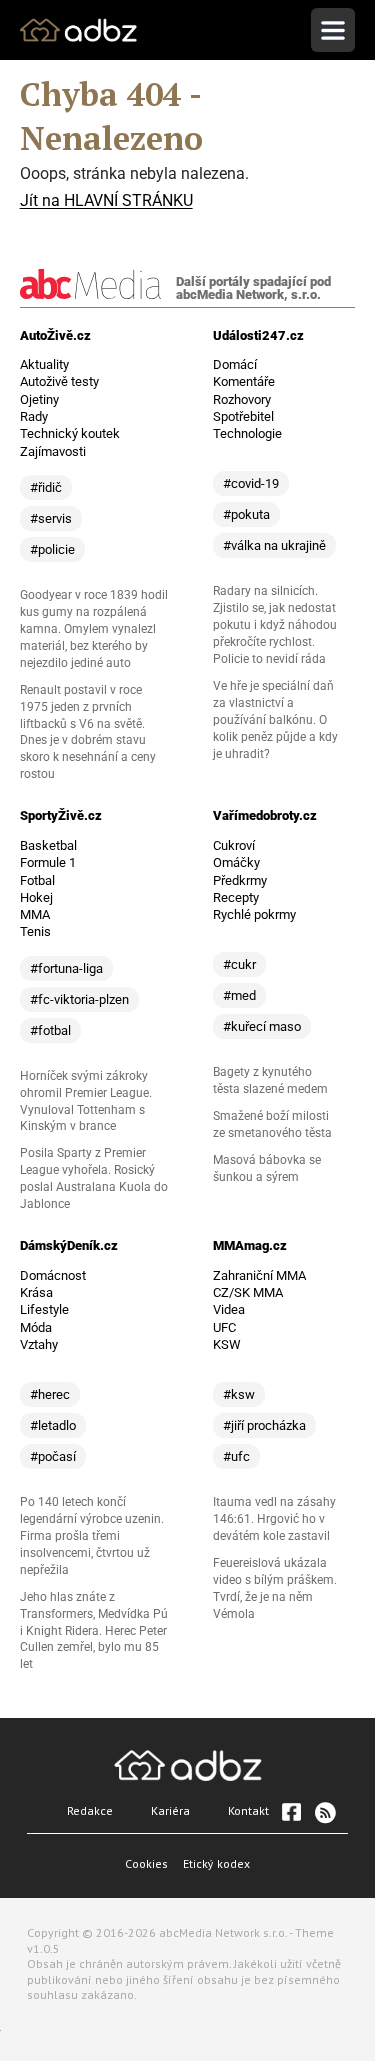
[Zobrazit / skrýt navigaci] (333, 30)
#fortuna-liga (66, 968)
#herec (50, 1394)
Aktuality (44, 364)
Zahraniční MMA (259, 1275)
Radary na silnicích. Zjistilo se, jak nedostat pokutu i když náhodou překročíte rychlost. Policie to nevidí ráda (275, 625)
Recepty (236, 897)
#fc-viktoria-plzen (79, 999)
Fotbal (37, 880)
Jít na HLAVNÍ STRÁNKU (106, 200)
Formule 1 (48, 862)
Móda (36, 1327)
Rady (34, 416)
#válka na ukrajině (274, 545)
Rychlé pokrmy (254, 914)
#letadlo (53, 1425)
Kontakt (248, 1810)
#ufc (236, 1456)
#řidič (46, 487)
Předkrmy (240, 880)
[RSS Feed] (324, 1812)
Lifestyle (44, 1309)
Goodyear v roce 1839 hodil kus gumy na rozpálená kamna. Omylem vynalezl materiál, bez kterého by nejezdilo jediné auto (94, 629)
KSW (227, 1344)
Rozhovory (242, 399)
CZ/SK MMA (248, 1292)
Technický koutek (70, 433)
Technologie (247, 433)
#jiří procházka (264, 1425)
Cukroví (234, 845)
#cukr (239, 964)
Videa (229, 1309)
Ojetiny (39, 399)
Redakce (90, 1810)
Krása (36, 1292)
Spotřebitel (243, 416)
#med (239, 995)
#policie (52, 549)
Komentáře (244, 381)
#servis (51, 518)
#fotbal (50, 1030)
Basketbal (48, 845)
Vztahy (39, 1344)
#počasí (53, 1456)
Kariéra (170, 1810)
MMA (35, 914)
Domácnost (53, 1275)
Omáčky (236, 862)
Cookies (146, 1863)
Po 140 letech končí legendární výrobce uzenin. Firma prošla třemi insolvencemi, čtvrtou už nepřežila (92, 1536)
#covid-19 (251, 483)
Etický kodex (216, 1863)
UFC (224, 1327)
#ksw (239, 1394)
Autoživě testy (59, 381)
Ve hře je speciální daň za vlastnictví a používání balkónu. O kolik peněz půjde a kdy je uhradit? (275, 720)
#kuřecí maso (262, 1026)
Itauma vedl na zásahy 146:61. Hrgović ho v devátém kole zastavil (274, 1519)
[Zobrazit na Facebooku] (291, 1812)
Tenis (35, 931)
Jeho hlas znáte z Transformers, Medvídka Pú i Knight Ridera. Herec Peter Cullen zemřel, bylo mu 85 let (94, 1631)
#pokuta (246, 514)
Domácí (235, 364)
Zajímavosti (53, 451)
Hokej (36, 897)
